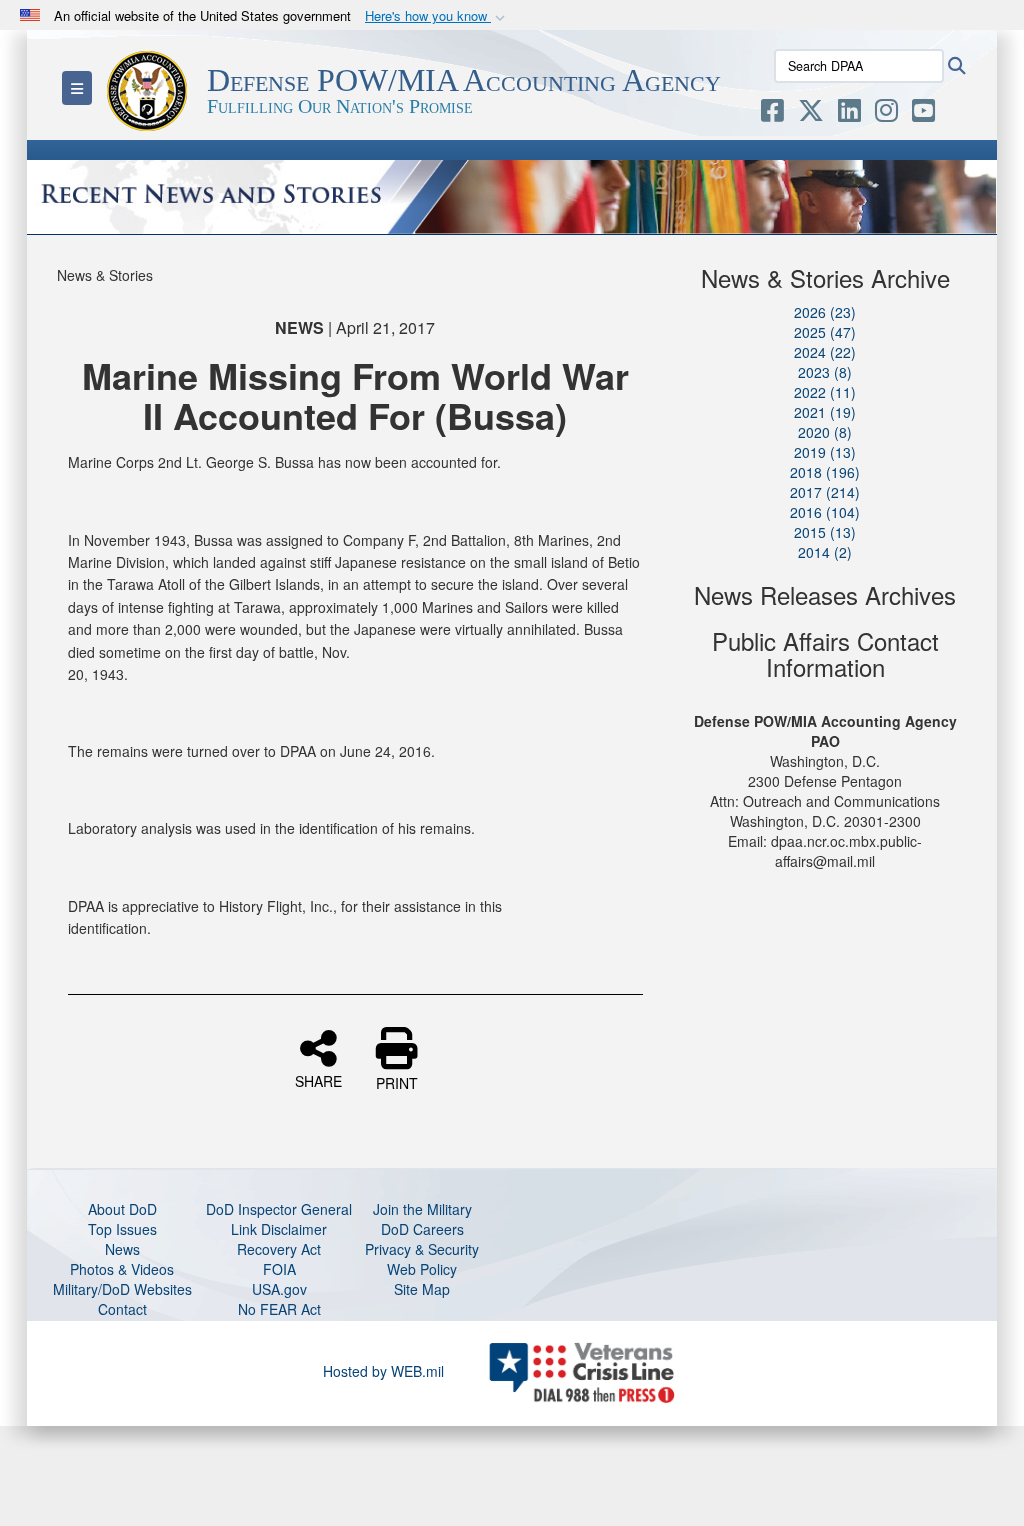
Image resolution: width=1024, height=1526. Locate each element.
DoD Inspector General (279, 1209)
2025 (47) (825, 332)
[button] (437, 16)
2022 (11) (825, 392)
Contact (122, 1309)
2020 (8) (825, 432)
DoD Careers (422, 1229)
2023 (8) (825, 372)
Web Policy (422, 1269)
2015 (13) (825, 532)
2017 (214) (825, 492)
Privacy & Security (422, 1249)
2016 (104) (825, 512)
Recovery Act (279, 1249)
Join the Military (422, 1209)
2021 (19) (825, 412)
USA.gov (279, 1289)
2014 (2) (825, 552)
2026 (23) (825, 312)
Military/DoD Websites (122, 1289)
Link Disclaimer (279, 1229)
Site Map (422, 1289)
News (122, 1249)
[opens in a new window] (772, 114)
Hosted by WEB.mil (383, 1371)
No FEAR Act (279, 1309)
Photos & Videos (122, 1269)
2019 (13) (825, 452)
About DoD (122, 1209)
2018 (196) (825, 472)
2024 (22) (825, 352)
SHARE (318, 1080)
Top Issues (122, 1229)
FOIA (279, 1269)
